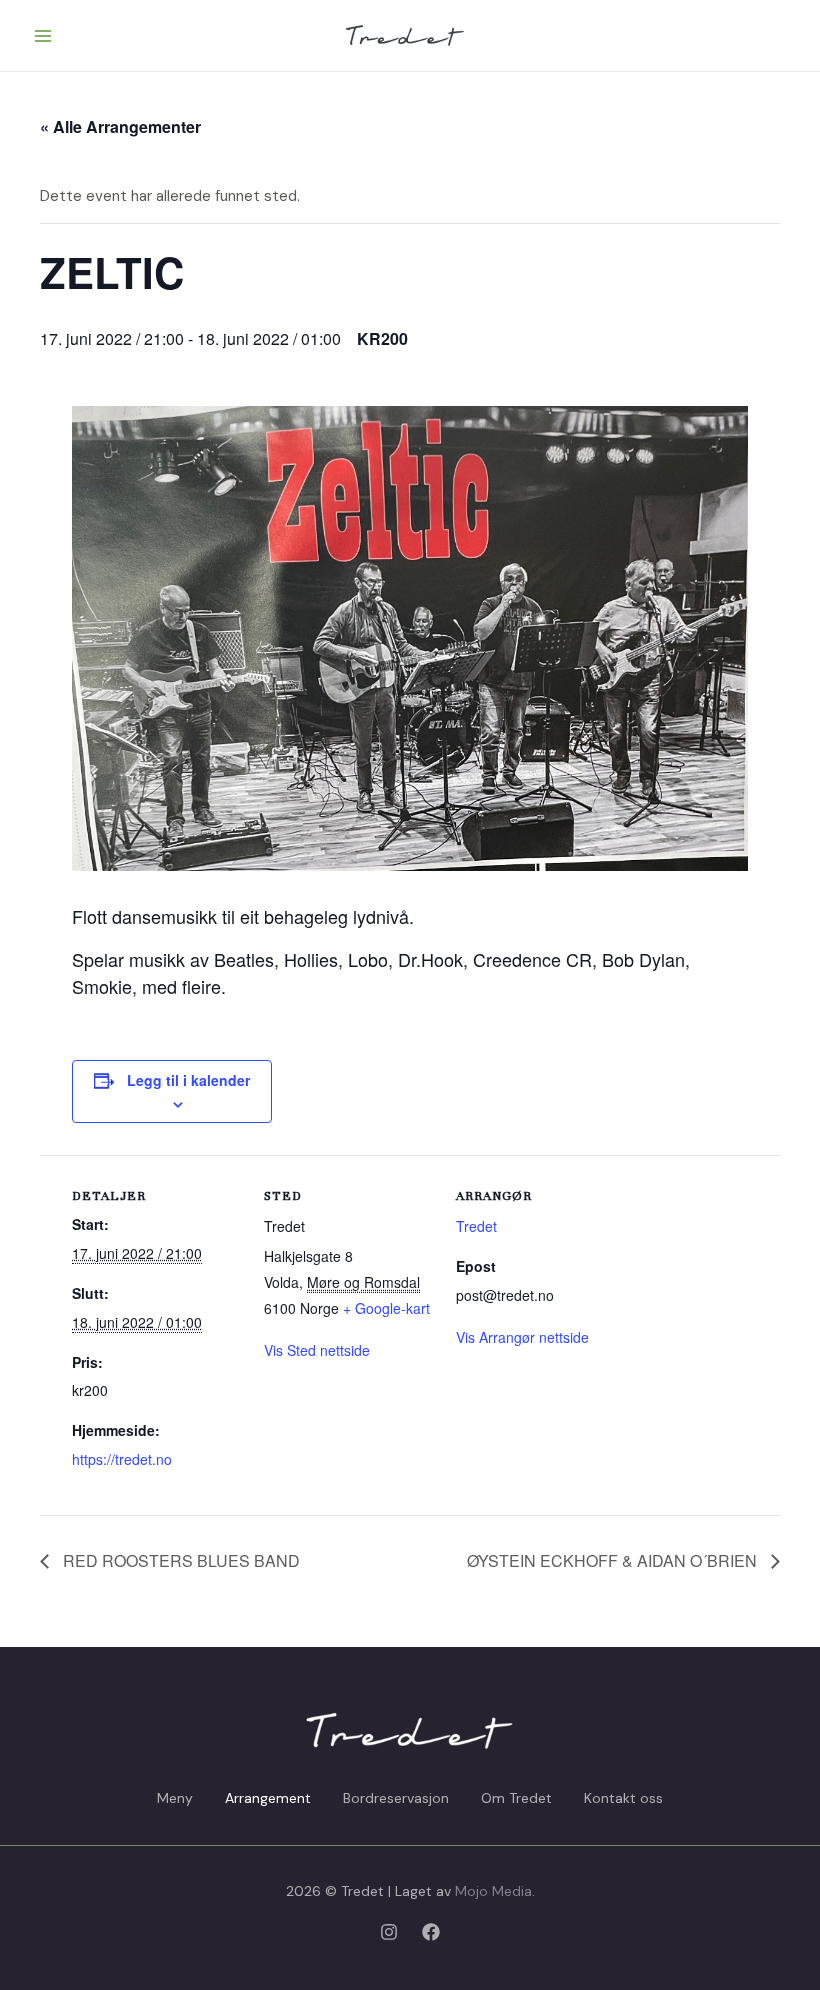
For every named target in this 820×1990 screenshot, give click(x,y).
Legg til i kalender (188, 1080)
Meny (175, 1798)
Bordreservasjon (396, 1798)
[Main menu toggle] (43, 35)
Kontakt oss (623, 1798)
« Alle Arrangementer (120, 126)
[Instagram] (389, 1932)
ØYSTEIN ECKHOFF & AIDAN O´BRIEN (614, 1560)
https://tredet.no (122, 1459)
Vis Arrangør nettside (522, 1337)
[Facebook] (431, 1932)
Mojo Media (493, 1891)
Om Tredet (516, 1798)
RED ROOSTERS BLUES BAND (179, 1560)
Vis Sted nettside (317, 1350)
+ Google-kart (386, 1308)
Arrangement (268, 1798)
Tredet (476, 1226)
